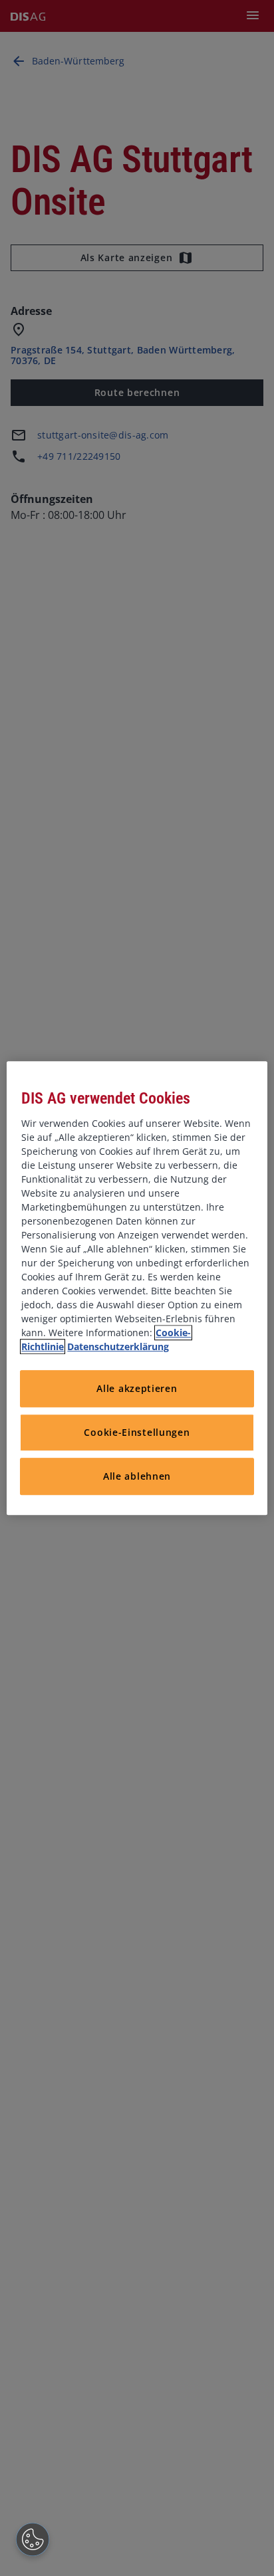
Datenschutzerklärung (118, 1346)
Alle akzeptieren (137, 1389)
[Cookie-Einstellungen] (33, 2539)
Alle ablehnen (137, 1477)
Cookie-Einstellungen (137, 1433)
